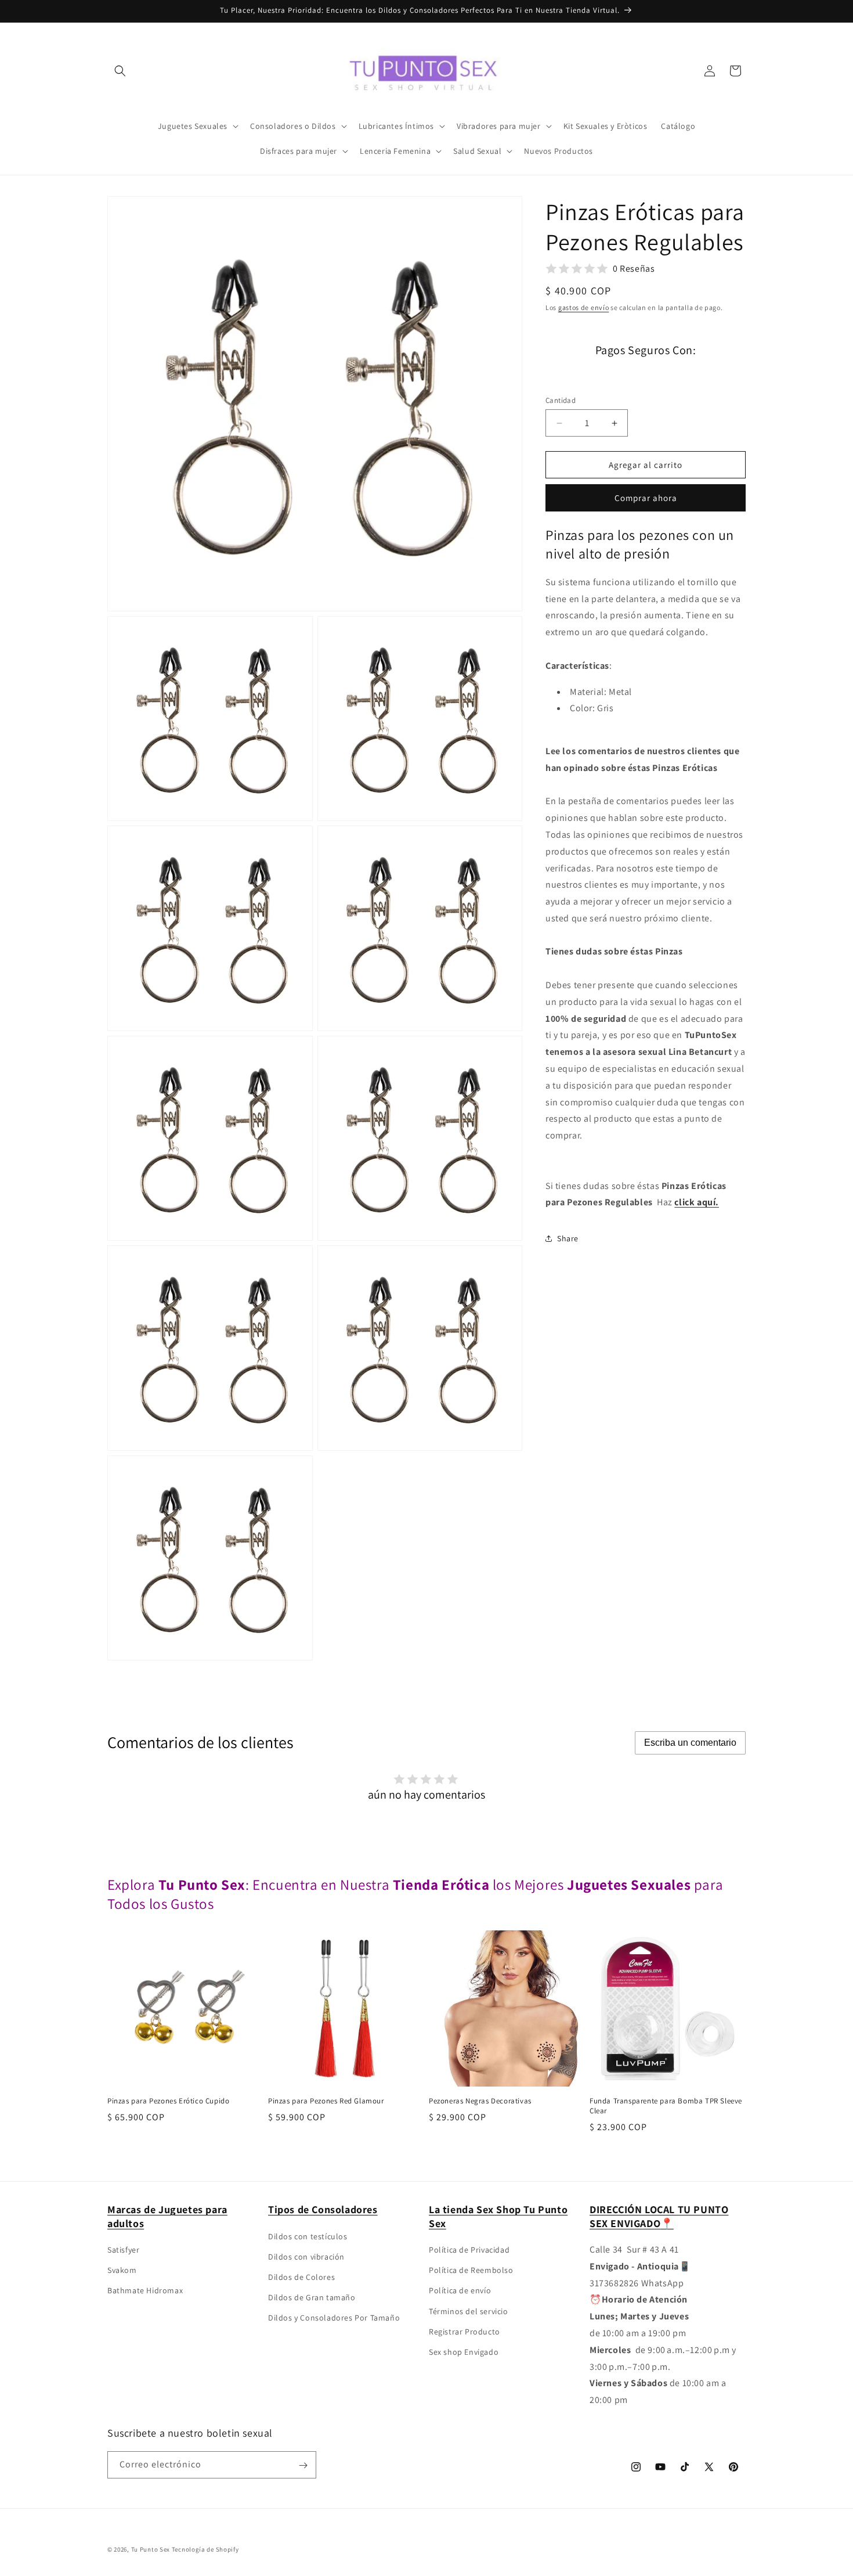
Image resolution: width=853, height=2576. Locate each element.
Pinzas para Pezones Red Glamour (326, 2101)
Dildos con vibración (306, 2257)
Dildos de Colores (301, 2277)
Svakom (122, 2270)
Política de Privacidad (469, 2250)
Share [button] (568, 1238)
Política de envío (460, 2291)
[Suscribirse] (303, 2465)
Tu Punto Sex (151, 2549)
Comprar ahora (646, 498)
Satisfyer (123, 2250)
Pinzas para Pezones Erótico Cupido (168, 2101)
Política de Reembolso (471, 2270)
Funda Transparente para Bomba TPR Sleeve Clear (666, 2106)
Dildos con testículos (308, 2236)
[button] (120, 71)
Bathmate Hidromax (145, 2291)
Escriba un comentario (690, 1743)
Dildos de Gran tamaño (312, 2297)
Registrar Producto (465, 2332)
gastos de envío (584, 307)
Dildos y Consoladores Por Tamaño (334, 2318)
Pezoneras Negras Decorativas (480, 2101)
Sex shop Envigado (464, 2352)
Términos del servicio (469, 2311)
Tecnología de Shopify (205, 2549)
